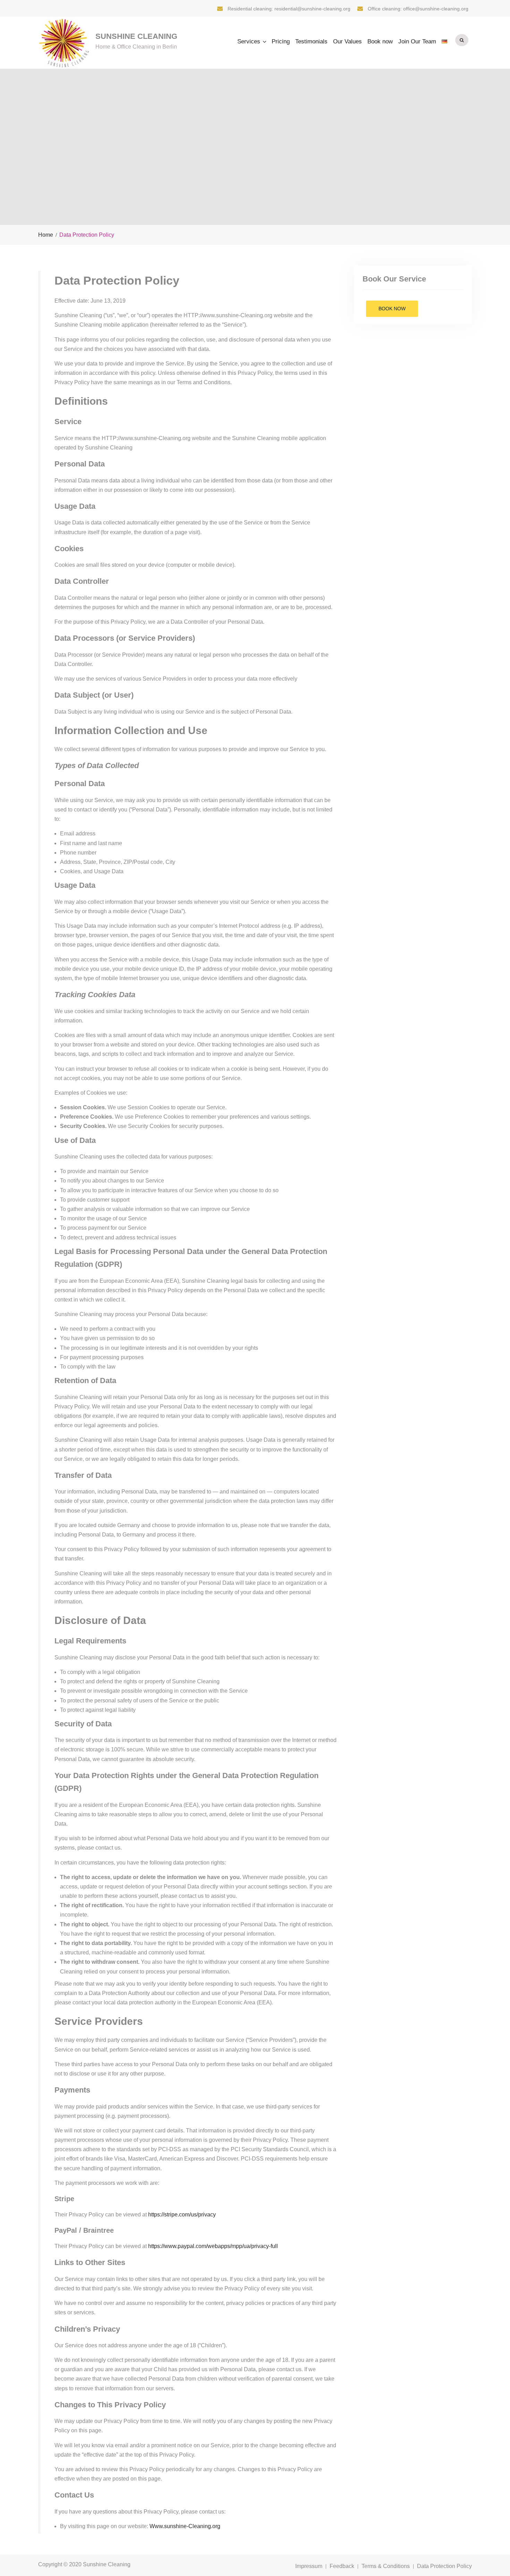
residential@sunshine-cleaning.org (312, 9)
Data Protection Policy (444, 2566)
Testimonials (311, 41)
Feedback (342, 2566)
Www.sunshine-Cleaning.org (185, 2526)
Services (249, 41)
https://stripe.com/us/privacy (182, 2215)
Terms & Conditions (386, 2566)
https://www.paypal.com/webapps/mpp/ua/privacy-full (213, 2246)
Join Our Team (417, 41)
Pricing (281, 41)
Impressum (309, 2566)
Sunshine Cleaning (136, 36)
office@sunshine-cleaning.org (436, 9)
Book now (380, 41)
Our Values (347, 41)
